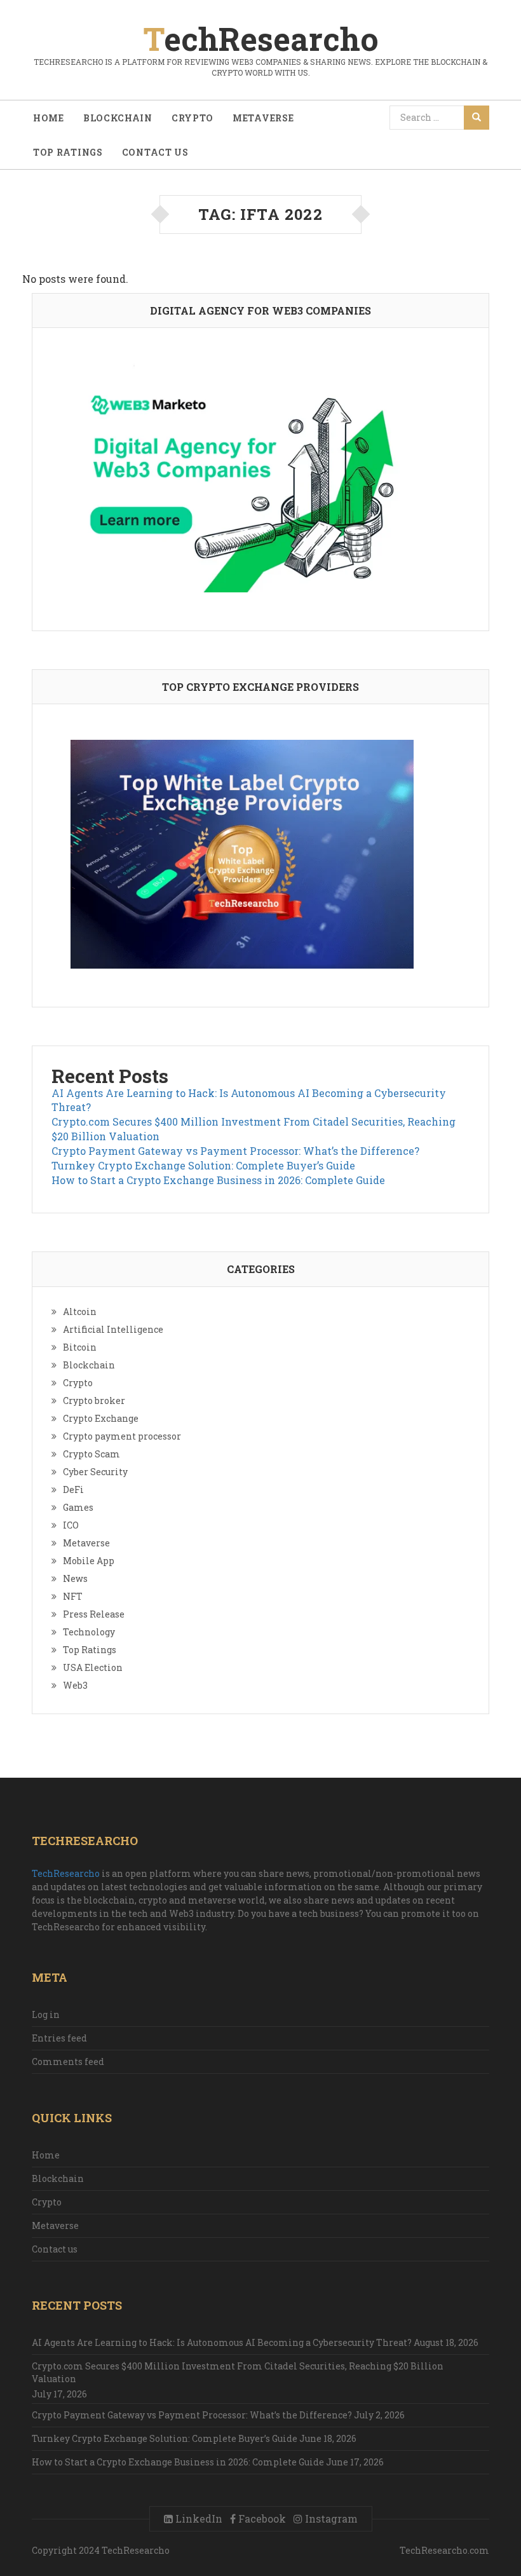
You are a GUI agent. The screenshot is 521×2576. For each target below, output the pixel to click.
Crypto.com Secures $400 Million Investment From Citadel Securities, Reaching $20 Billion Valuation (238, 2372)
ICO (71, 1525)
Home (49, 118)
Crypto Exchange (101, 1418)
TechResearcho (66, 1873)
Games (78, 1507)
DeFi (73, 1489)
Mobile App (89, 1561)
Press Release (94, 1614)
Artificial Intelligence (113, 1329)
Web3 (75, 1685)
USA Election (93, 1667)
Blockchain (118, 118)
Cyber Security (95, 1472)
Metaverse (263, 118)
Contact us (155, 152)
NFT (73, 1596)
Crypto (193, 118)
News (75, 1578)
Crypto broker (94, 1400)
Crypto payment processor (122, 1436)
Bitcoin (80, 1347)
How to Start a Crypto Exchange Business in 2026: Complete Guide (218, 1180)
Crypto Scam (91, 1454)
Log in (46, 2014)
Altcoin (80, 1312)
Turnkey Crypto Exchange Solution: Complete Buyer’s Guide (203, 1165)
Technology (89, 1632)
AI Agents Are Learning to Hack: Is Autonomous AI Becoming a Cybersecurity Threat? (222, 2342)
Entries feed (59, 2038)
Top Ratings (68, 152)
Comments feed (68, 2061)
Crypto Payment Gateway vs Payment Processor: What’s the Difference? (235, 1151)
